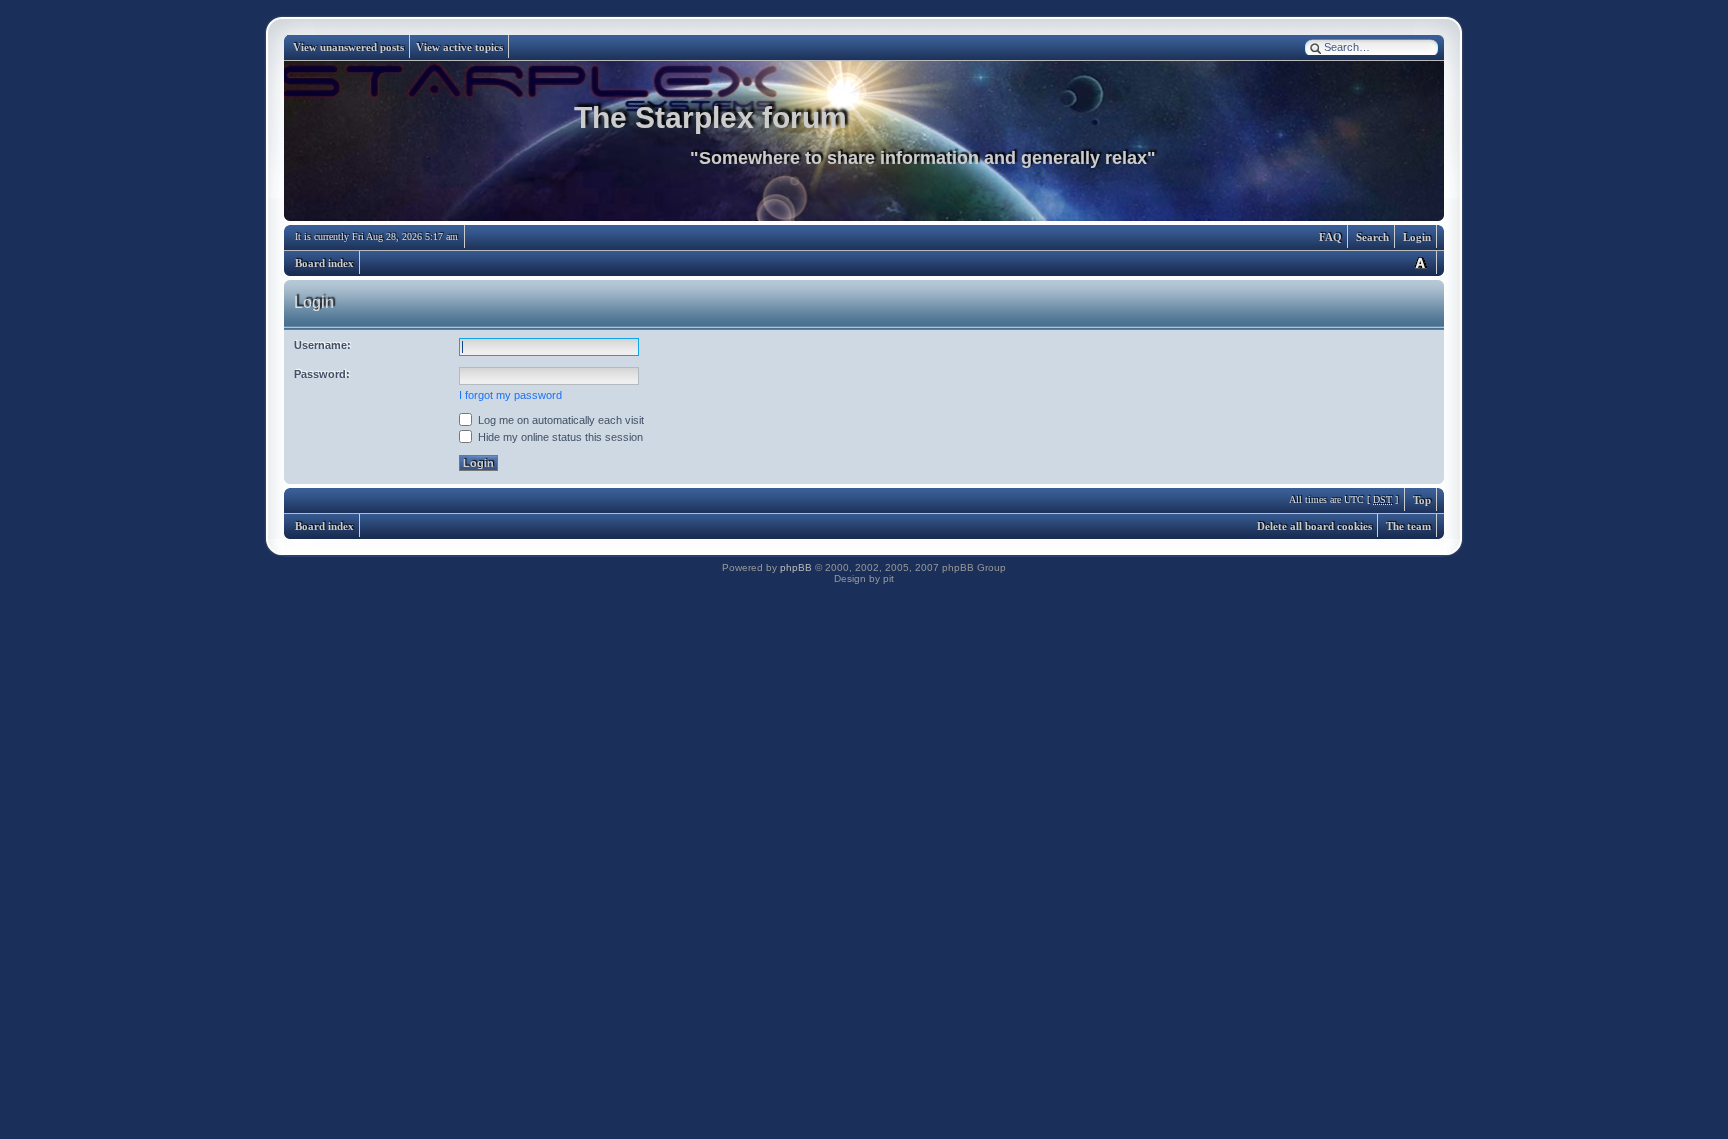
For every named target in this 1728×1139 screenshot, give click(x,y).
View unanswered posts (348, 47)
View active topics (459, 47)
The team (1408, 526)
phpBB (796, 567)
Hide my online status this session (559, 437)
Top (1422, 500)
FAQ (1330, 237)
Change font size (1420, 262)
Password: (322, 374)
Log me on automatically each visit (559, 420)
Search (1372, 237)
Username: (322, 345)
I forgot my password (510, 395)
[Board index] (864, 141)
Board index (324, 263)
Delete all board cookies (1314, 526)
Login (1417, 237)
